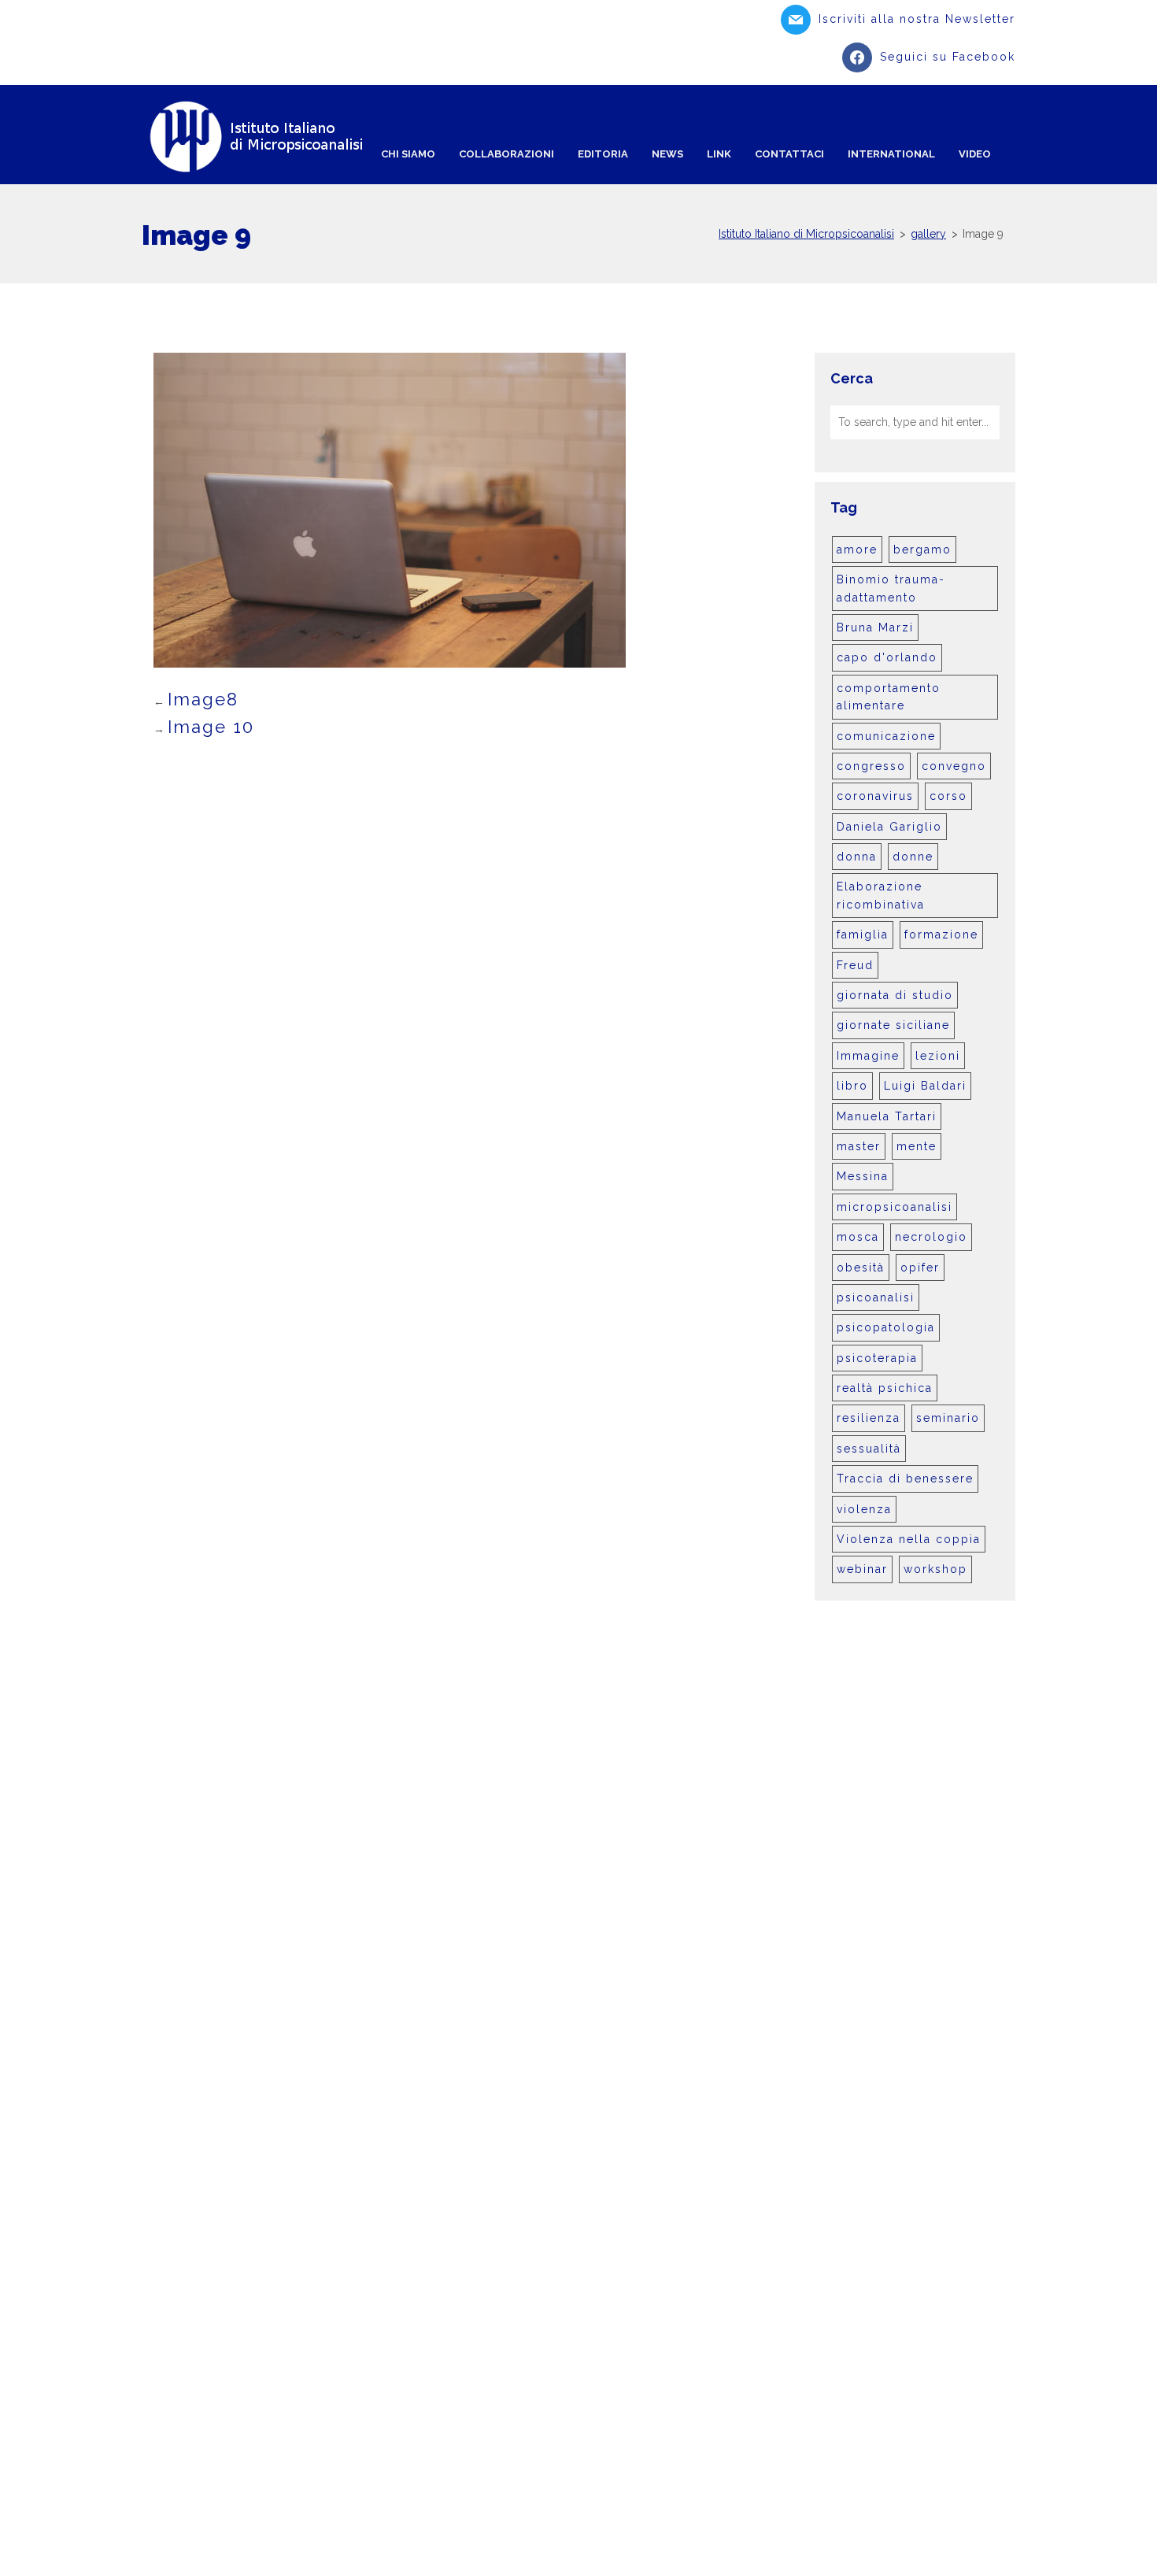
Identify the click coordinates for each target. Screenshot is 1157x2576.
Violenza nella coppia (909, 1539)
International (891, 154)
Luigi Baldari (925, 1086)
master (859, 1146)
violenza (864, 1509)
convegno (954, 766)
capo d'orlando (887, 657)
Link (719, 154)
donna (857, 857)
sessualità (869, 1449)
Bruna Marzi (875, 627)
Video (975, 154)
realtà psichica (885, 1388)
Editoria (603, 154)
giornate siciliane (893, 1025)
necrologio (931, 1237)
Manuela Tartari (887, 1116)
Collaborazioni (506, 154)
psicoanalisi (876, 1297)
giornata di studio (895, 995)
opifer (920, 1268)
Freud (855, 965)
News (667, 154)
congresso (871, 766)
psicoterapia (877, 1358)
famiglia (863, 935)
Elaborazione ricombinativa (881, 895)
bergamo (922, 550)
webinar (862, 1569)
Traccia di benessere (905, 1479)
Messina (863, 1176)
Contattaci (789, 154)
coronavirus (875, 796)
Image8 (203, 699)
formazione (941, 935)
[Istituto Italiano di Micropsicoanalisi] (267, 137)
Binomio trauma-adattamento (891, 588)
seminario (948, 1418)
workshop (935, 1569)
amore (857, 550)
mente (917, 1146)
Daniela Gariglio (889, 827)
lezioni (938, 1056)
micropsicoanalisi (895, 1207)
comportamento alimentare (889, 697)
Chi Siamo (408, 154)
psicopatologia (886, 1327)
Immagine (868, 1056)
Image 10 (211, 727)
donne (913, 857)
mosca (858, 1237)
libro (852, 1086)
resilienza (869, 1418)
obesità (861, 1268)
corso (948, 796)
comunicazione (886, 736)
